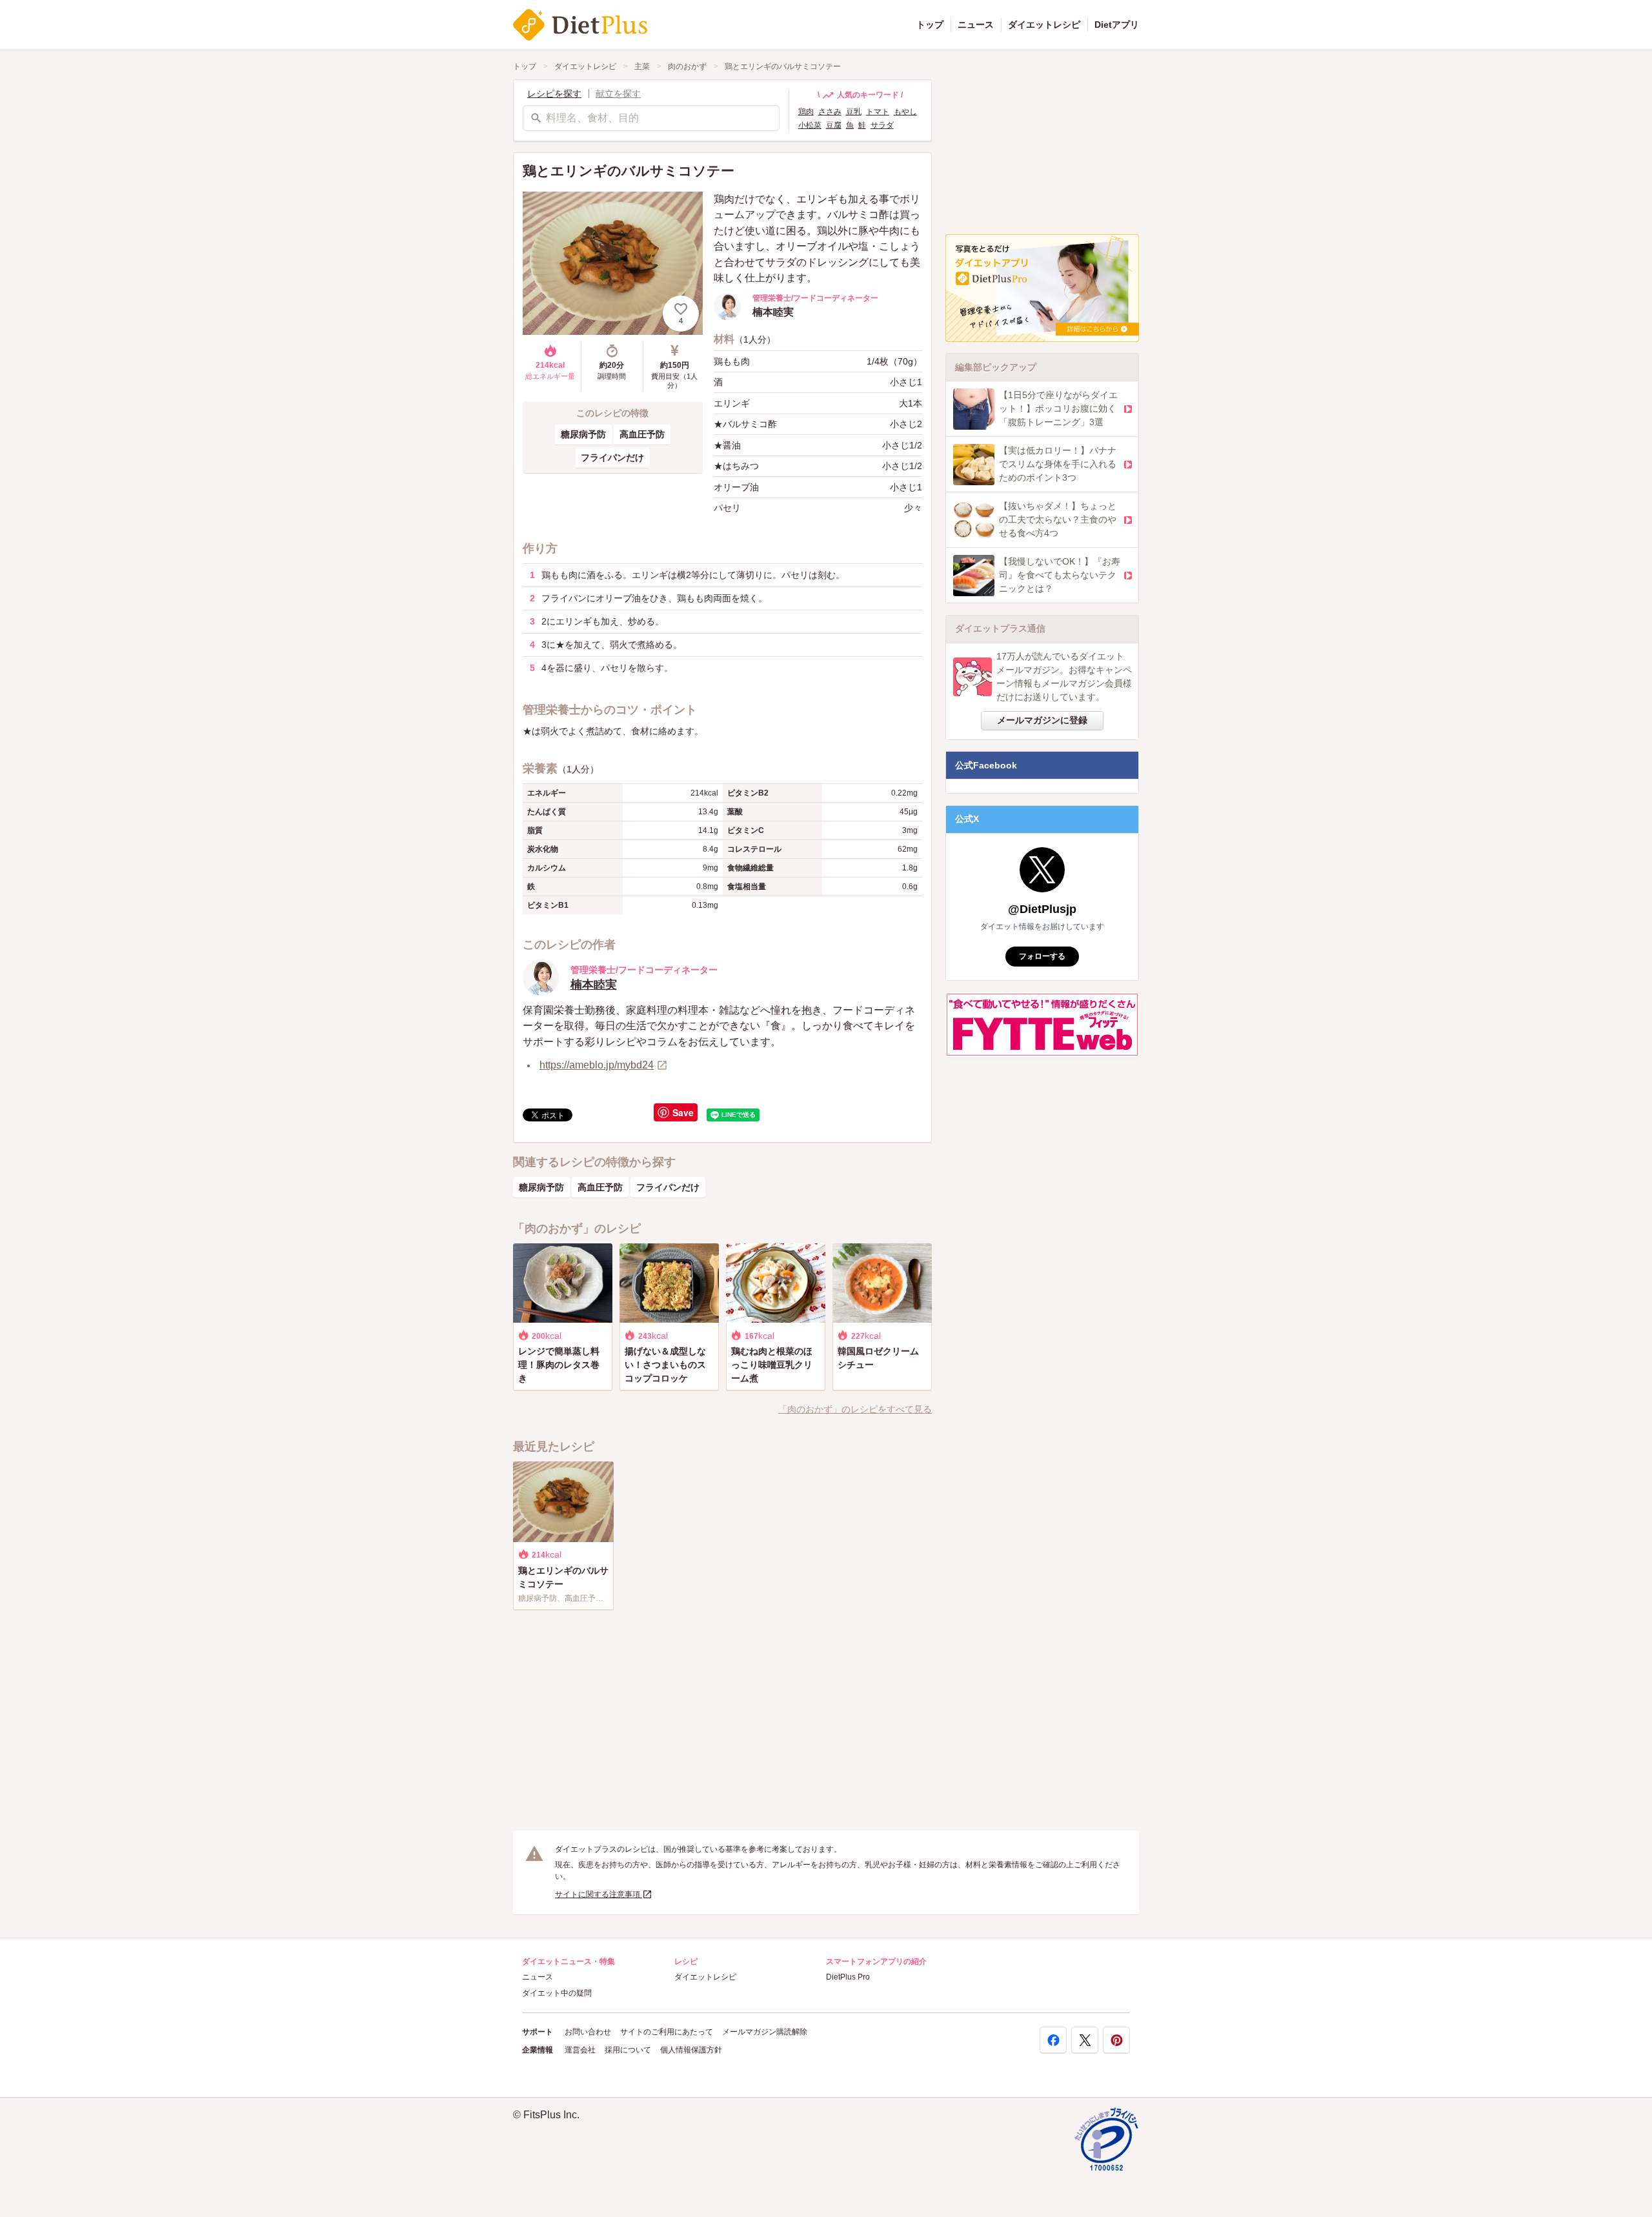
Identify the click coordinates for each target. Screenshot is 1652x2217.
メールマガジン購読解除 (765, 2032)
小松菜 (810, 125)
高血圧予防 (642, 434)
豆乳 (854, 112)
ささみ (830, 112)
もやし (905, 112)
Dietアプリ (1117, 25)
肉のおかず (687, 66)
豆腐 (834, 125)
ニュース (976, 25)
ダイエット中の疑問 (557, 1993)
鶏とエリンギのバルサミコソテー (783, 66)
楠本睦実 (594, 985)
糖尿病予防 (583, 434)
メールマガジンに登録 (1042, 720)
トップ (930, 25)
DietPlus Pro (848, 1977)
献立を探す (618, 94)
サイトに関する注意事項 (599, 1894)
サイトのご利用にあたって (667, 2032)
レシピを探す (554, 94)
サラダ (882, 125)
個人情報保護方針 (691, 2050)
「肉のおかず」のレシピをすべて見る (855, 1409)
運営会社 (580, 2050)
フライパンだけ (612, 457)
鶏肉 (806, 112)
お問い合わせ (588, 2032)
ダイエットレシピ (1044, 25)
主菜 (642, 66)
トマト (878, 112)
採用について (628, 2050)
